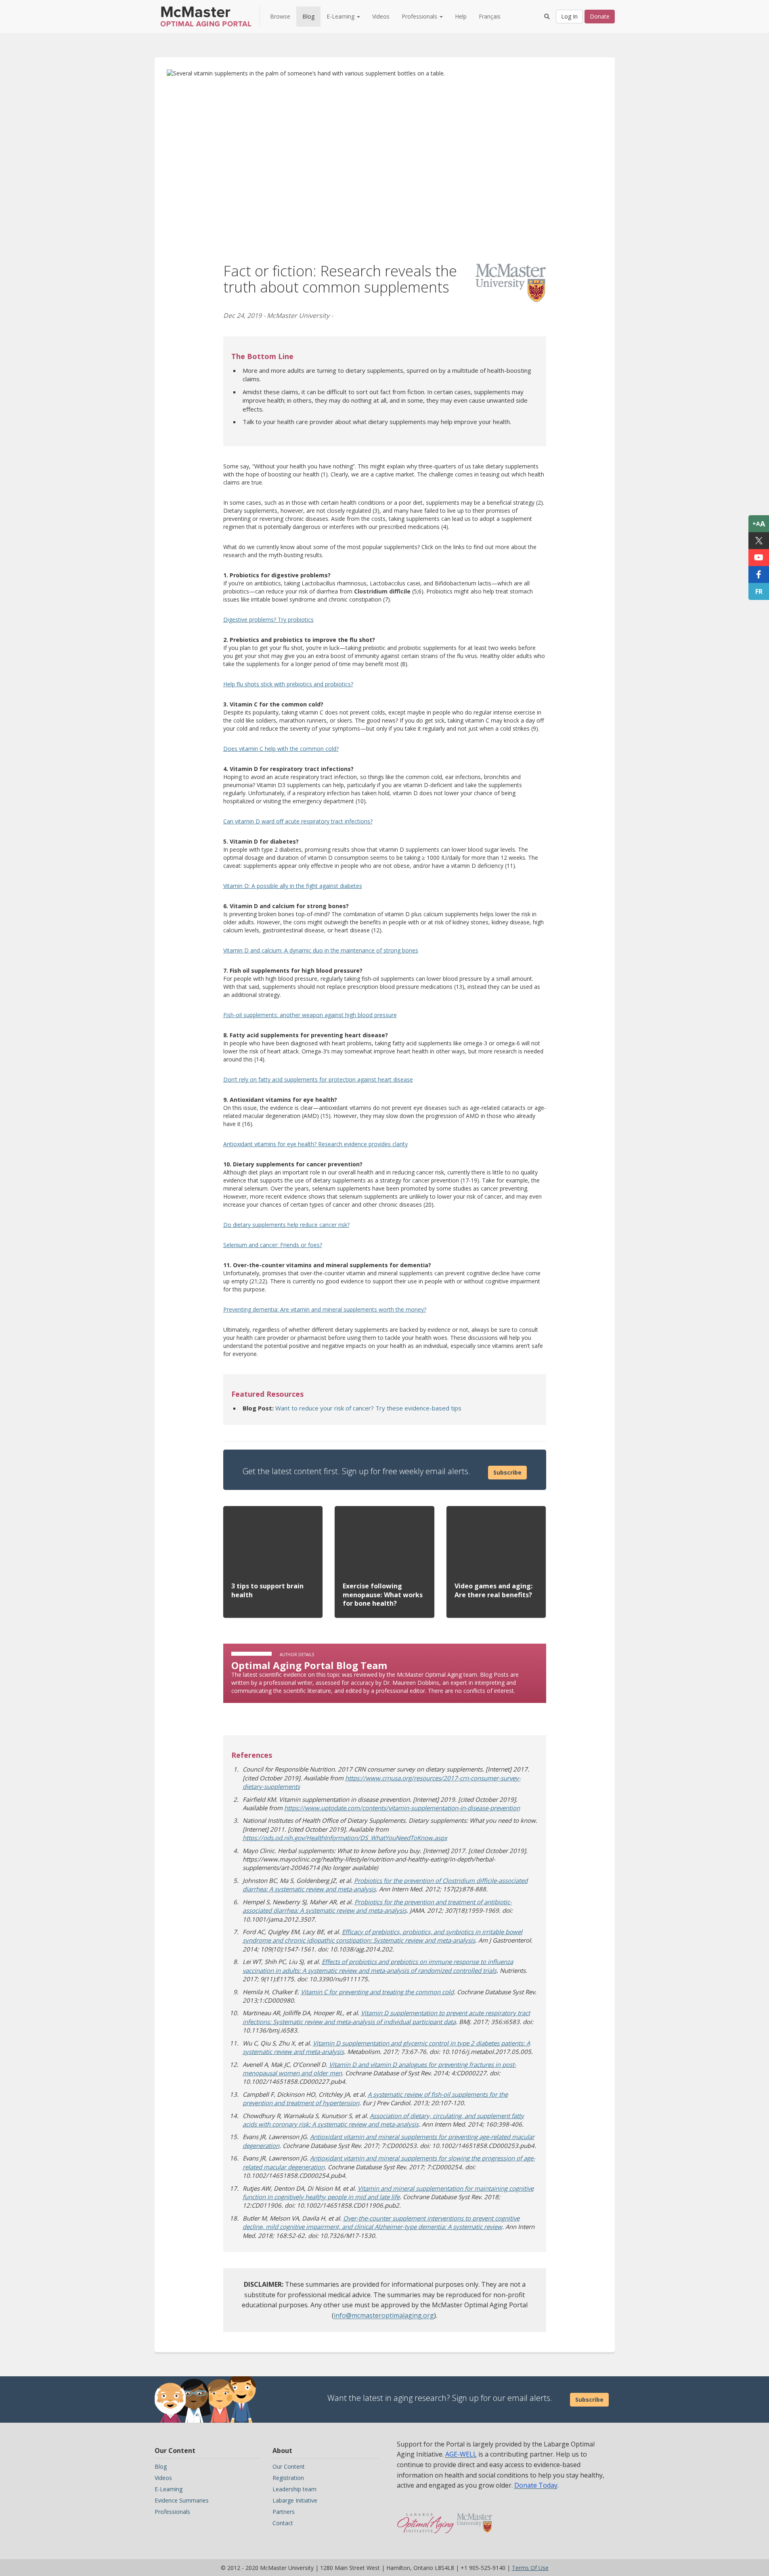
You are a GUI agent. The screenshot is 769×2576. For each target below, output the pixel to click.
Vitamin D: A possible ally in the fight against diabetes (293, 886)
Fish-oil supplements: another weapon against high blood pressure (310, 1015)
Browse (280, 16)
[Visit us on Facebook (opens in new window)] (759, 575)
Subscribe (507, 1472)
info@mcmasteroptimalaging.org (384, 2315)
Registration (288, 2478)
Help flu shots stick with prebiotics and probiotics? (288, 684)
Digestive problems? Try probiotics (268, 619)
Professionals (172, 2512)
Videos (381, 16)
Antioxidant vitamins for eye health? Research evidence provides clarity (315, 1144)
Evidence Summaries (182, 2500)
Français (490, 16)
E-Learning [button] (341, 16)
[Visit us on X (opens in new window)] (759, 541)
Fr (759, 591)
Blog (308, 16)
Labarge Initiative (295, 2500)
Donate (600, 16)
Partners (284, 2512)
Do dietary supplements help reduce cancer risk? (286, 1225)
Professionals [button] (420, 16)
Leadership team (294, 2489)
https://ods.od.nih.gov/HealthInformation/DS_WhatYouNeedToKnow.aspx (345, 1838)
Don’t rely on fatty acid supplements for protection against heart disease (318, 1079)
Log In (569, 16)
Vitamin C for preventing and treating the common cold (377, 1992)
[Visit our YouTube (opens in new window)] (759, 558)
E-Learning (169, 2489)
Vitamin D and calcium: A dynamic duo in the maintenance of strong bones (321, 950)
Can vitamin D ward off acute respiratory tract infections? (298, 821)
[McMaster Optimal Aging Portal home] (426, 2519)
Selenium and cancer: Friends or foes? (273, 1245)
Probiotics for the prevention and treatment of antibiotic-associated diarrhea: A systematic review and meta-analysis (377, 1906)
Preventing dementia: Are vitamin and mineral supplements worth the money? (325, 1309)
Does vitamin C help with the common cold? (281, 749)
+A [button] (759, 524)
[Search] (547, 17)
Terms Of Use (530, 2568)
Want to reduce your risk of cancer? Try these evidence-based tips (368, 1408)
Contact (283, 2523)
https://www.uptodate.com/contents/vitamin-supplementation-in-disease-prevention (402, 1808)
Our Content (289, 2466)
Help (461, 16)
